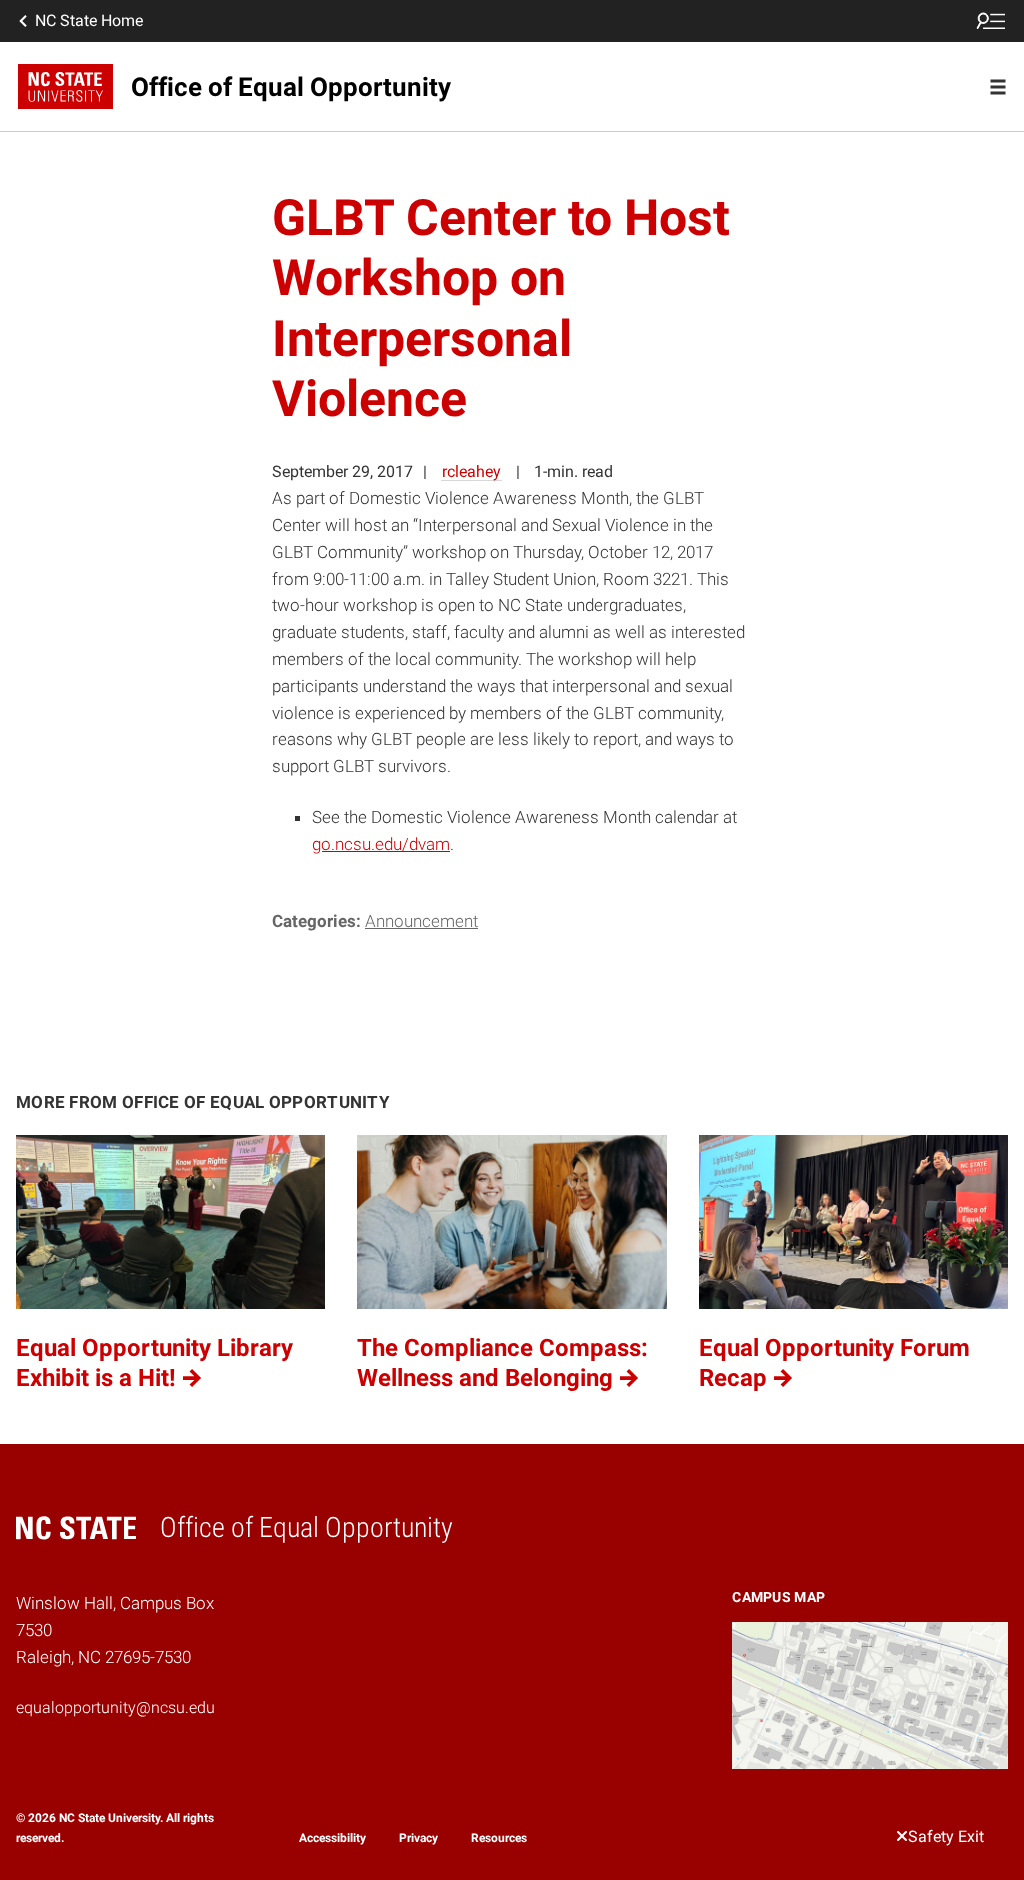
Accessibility (332, 1838)
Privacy (418, 1838)
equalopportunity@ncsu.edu (115, 1707)
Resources (499, 1838)
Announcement (421, 921)
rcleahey (471, 471)
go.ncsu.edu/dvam (381, 844)
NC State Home (89, 20)
